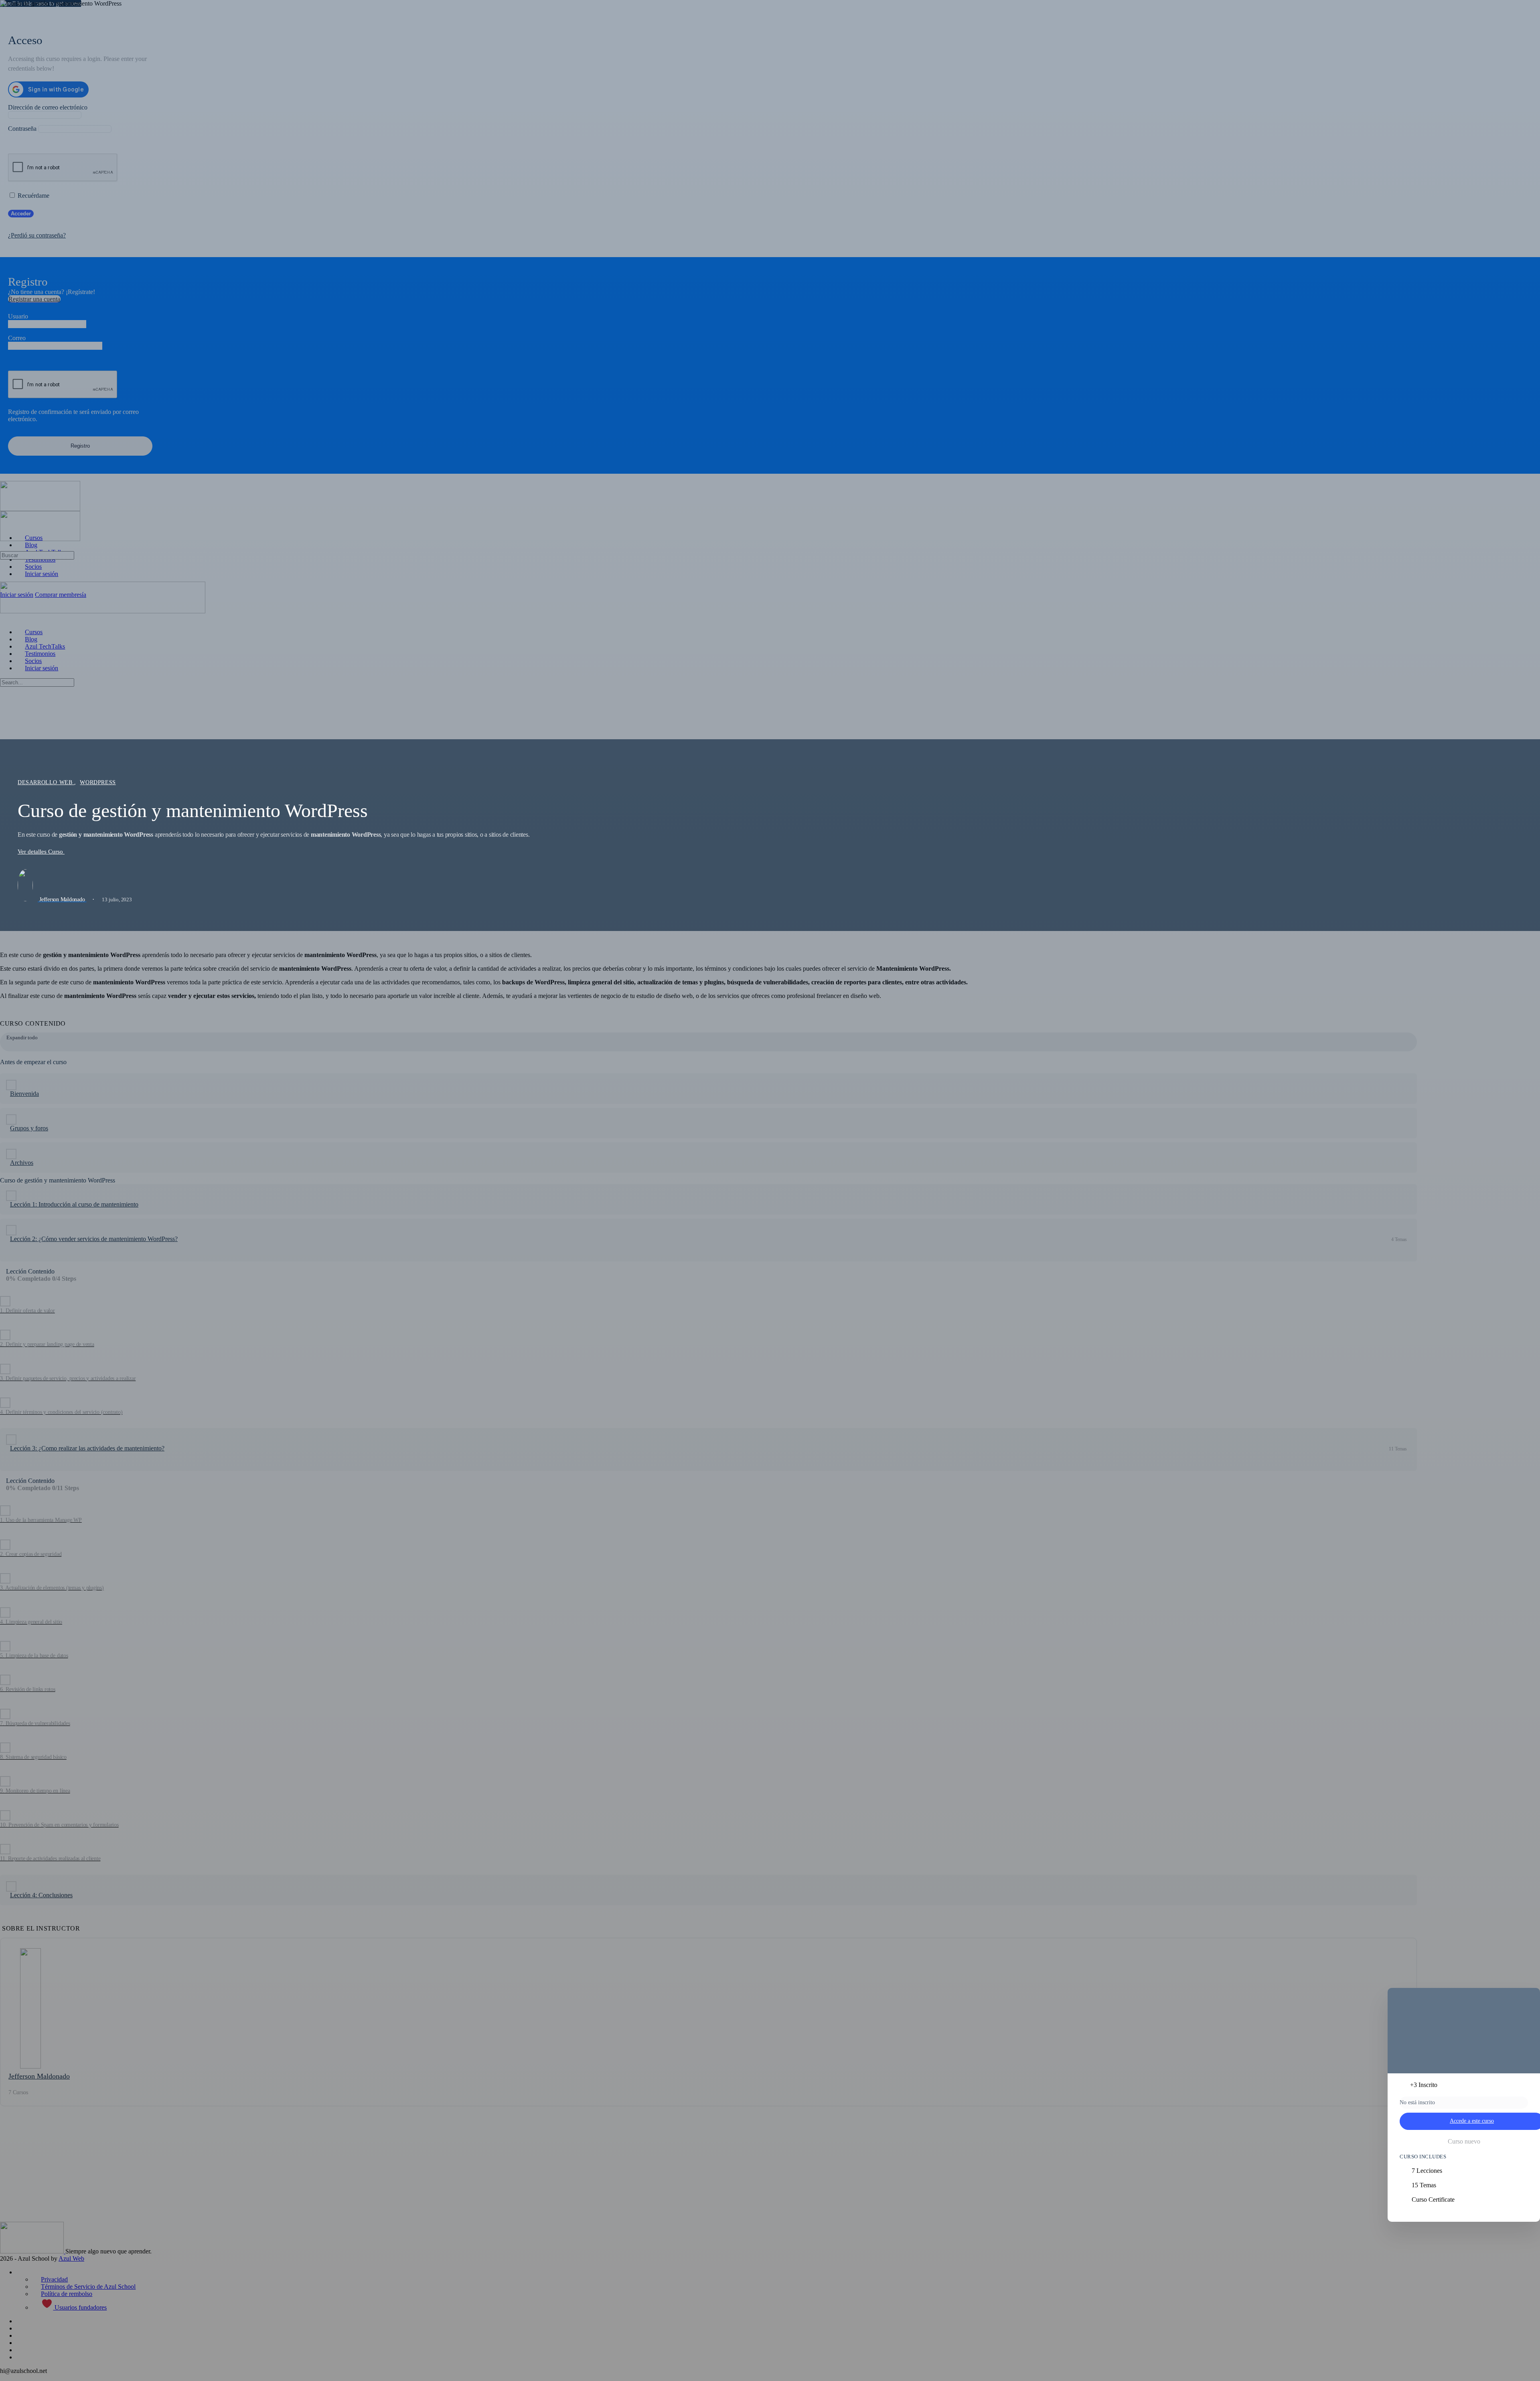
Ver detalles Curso (41, 852)
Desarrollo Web (46, 782)
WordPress (98, 782)
